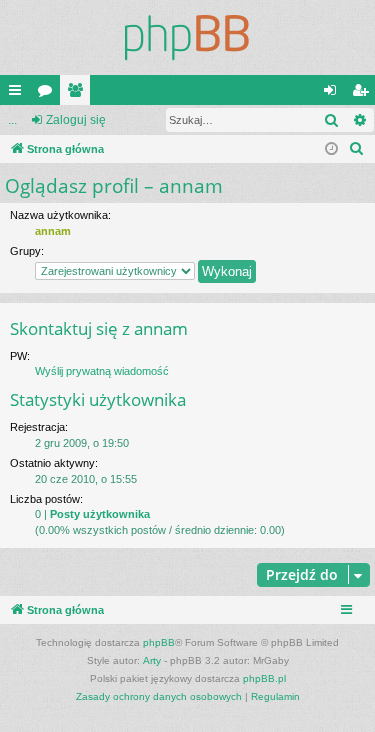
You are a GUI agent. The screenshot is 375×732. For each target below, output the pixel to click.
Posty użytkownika (100, 514)
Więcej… (19, 94)
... (12, 120)
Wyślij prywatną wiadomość (102, 371)
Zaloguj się (76, 120)
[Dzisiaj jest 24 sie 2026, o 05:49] (331, 149)
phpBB (159, 642)
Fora (49, 94)
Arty (152, 660)
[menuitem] (357, 149)
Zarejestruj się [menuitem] (364, 94)
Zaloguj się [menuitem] (334, 94)
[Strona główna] (187, 37)
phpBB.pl (264, 678)
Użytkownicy (79, 94)
